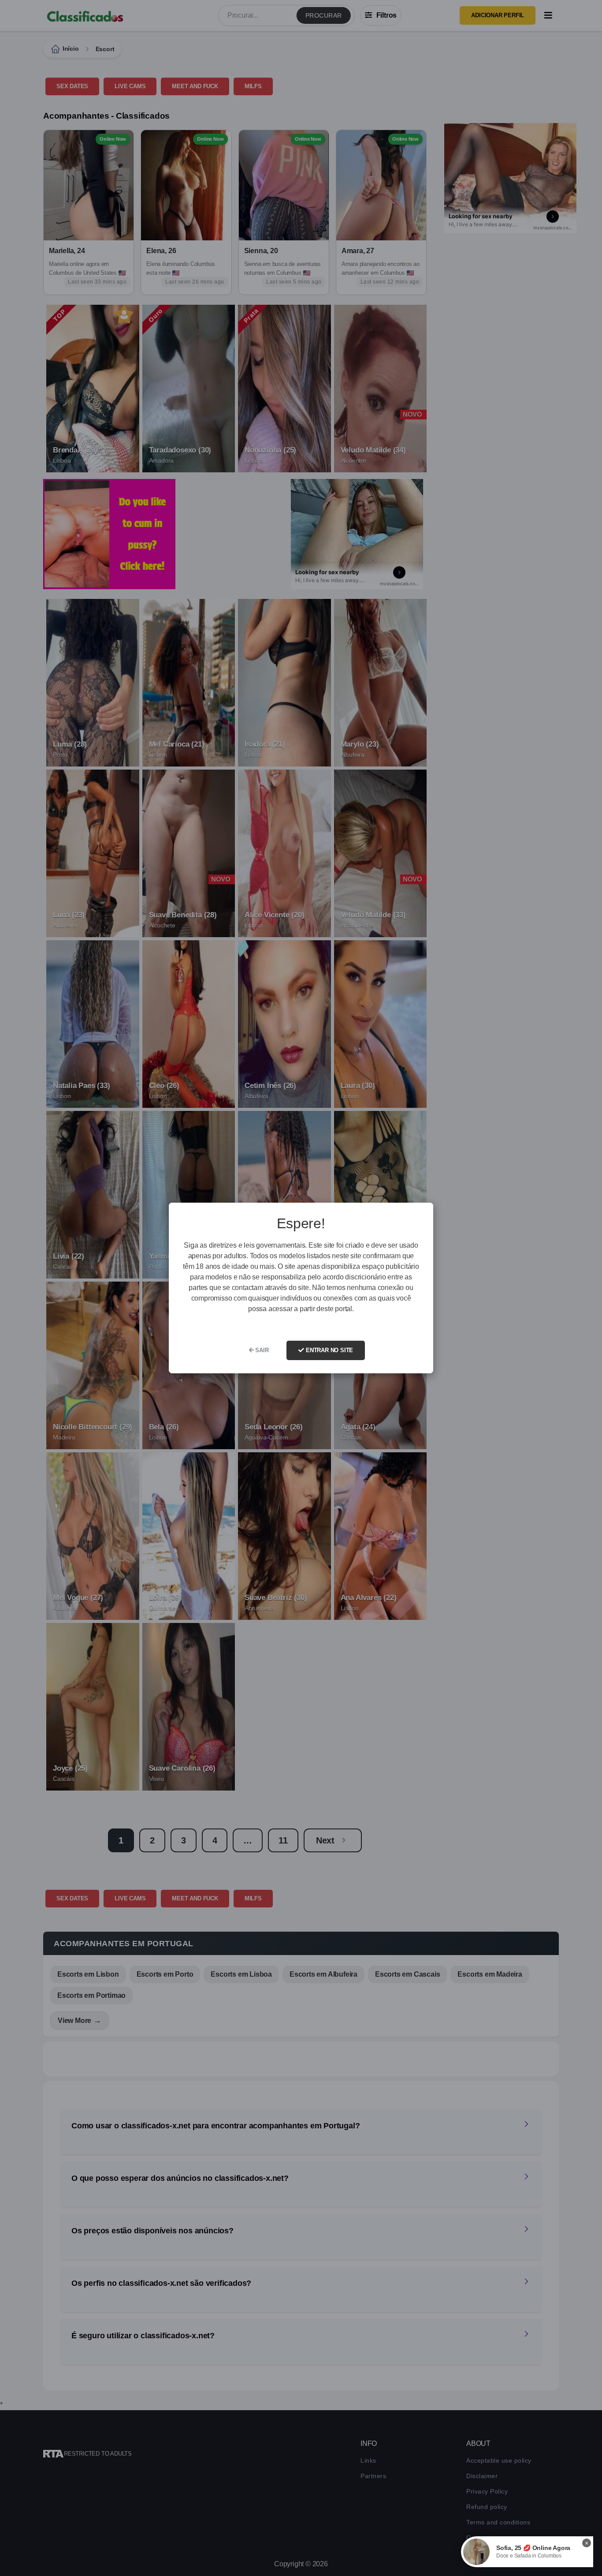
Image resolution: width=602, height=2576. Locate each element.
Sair (261, 1350)
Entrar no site (329, 1350)
